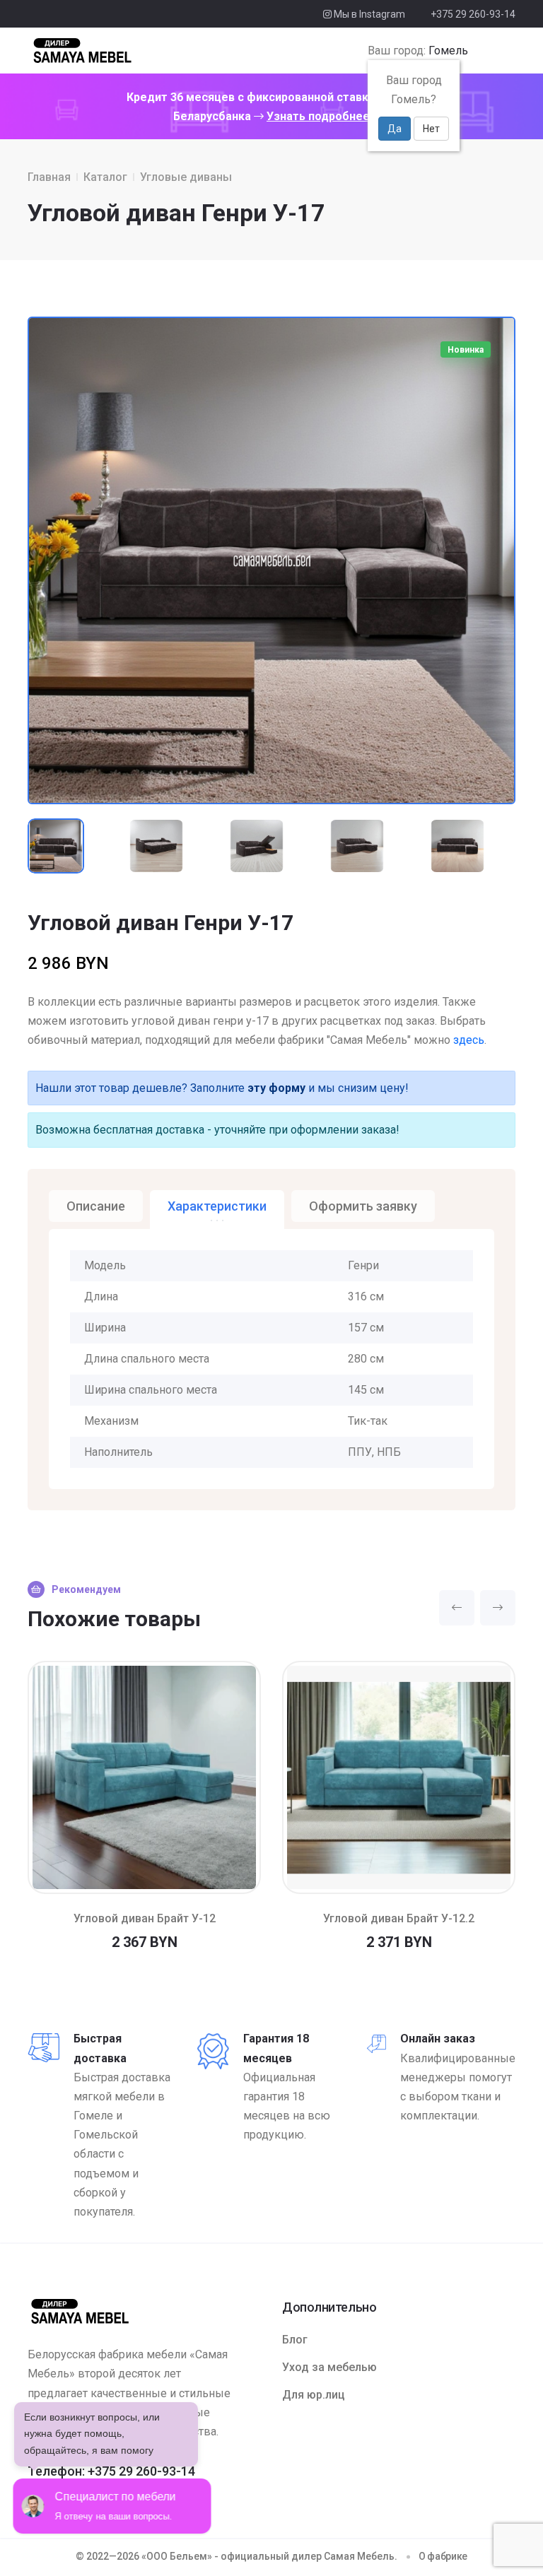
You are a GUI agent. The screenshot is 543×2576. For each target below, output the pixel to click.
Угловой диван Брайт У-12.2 (399, 1918)
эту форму (276, 1088)
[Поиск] (482, 51)
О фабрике (443, 2556)
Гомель (448, 51)
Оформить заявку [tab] (363, 1206)
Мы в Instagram (368, 14)
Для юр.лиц (314, 2395)
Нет (431, 129)
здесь (469, 1040)
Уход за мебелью (329, 2367)
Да (395, 129)
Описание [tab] (96, 1206)
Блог (295, 2340)
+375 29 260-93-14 (473, 14)
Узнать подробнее (318, 116)
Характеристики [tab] (217, 1206)
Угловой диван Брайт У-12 (145, 1918)
